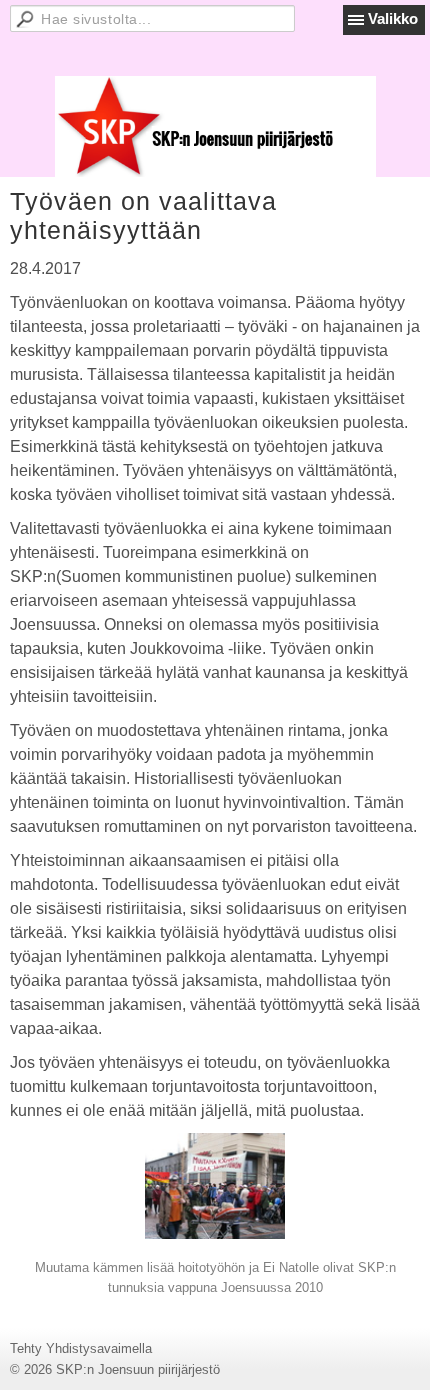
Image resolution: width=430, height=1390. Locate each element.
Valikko (393, 18)
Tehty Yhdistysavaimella (81, 1348)
